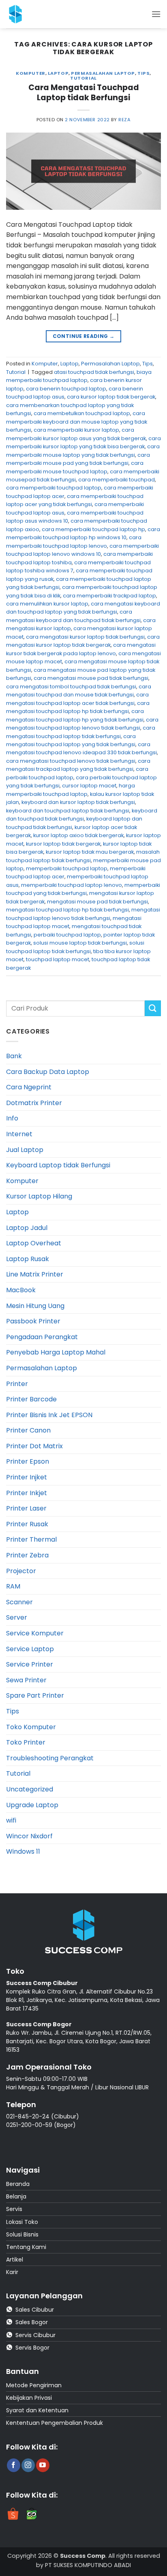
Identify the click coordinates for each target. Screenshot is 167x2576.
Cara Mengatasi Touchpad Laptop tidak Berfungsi (84, 93)
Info (12, 1118)
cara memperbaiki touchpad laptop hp (93, 529)
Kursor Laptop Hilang (39, 1196)
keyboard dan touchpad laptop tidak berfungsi (68, 811)
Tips (143, 73)
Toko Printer (26, 1742)
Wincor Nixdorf (29, 1836)
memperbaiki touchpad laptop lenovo (72, 885)
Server (17, 1617)
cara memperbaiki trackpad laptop (109, 596)
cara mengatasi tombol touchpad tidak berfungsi (71, 687)
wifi (11, 1820)
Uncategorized (30, 1789)
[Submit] (153, 1008)
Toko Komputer (31, 1727)
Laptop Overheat (34, 1243)
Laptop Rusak (28, 1259)
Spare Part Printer (35, 1695)
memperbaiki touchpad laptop (67, 868)
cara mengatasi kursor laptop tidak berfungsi (85, 637)
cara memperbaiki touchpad (117, 480)
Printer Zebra (27, 1555)
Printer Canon (28, 1430)
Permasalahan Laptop (103, 73)
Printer (17, 1384)
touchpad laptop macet (58, 959)
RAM (13, 1586)
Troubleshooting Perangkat (50, 1758)
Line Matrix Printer (35, 1274)
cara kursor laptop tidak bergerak (111, 397)
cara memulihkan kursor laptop (47, 604)
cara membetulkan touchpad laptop (82, 413)
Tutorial (83, 78)
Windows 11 (23, 1851)
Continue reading (84, 336)
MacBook (21, 1290)
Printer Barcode (31, 1399)
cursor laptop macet (89, 786)
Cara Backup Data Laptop (48, 1072)
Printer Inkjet (27, 1493)
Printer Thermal (31, 1539)
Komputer (30, 73)
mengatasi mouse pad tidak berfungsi (97, 902)
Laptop (58, 73)
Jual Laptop (25, 1150)
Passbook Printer (33, 1321)
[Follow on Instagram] (28, 2465)
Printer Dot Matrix (34, 1446)
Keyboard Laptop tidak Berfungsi (58, 1165)
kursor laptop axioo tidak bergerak (78, 835)
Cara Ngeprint (29, 1087)
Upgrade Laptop (32, 1805)
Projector (21, 1571)
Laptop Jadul (27, 1228)
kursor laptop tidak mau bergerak (90, 852)
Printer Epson (28, 1461)
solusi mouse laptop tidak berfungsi (80, 943)
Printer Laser (26, 1508)
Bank (14, 1056)
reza (124, 120)
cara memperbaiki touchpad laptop (54, 488)
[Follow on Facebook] (14, 2465)
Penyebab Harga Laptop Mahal (56, 1352)
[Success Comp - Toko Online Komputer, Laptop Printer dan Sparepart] (24, 14)
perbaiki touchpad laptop (67, 935)
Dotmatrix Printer (34, 1103)
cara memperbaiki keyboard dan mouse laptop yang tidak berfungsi (77, 422)
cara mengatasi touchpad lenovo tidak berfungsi (71, 761)
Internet (19, 1134)
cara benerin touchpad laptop (66, 389)
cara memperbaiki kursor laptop (76, 430)
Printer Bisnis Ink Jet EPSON (49, 1415)
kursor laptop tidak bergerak (63, 844)
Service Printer (30, 1664)
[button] (156, 14)
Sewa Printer (26, 1680)
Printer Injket (27, 1477)
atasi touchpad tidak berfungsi (94, 372)
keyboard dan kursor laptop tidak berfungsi (78, 802)
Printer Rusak (27, 1524)
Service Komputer (35, 1633)
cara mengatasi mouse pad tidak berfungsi (91, 678)
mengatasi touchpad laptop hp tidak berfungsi (67, 910)
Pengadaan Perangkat (42, 1337)
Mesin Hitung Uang (35, 1306)
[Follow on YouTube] (43, 2465)
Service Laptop (30, 1649)
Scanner (19, 1602)
